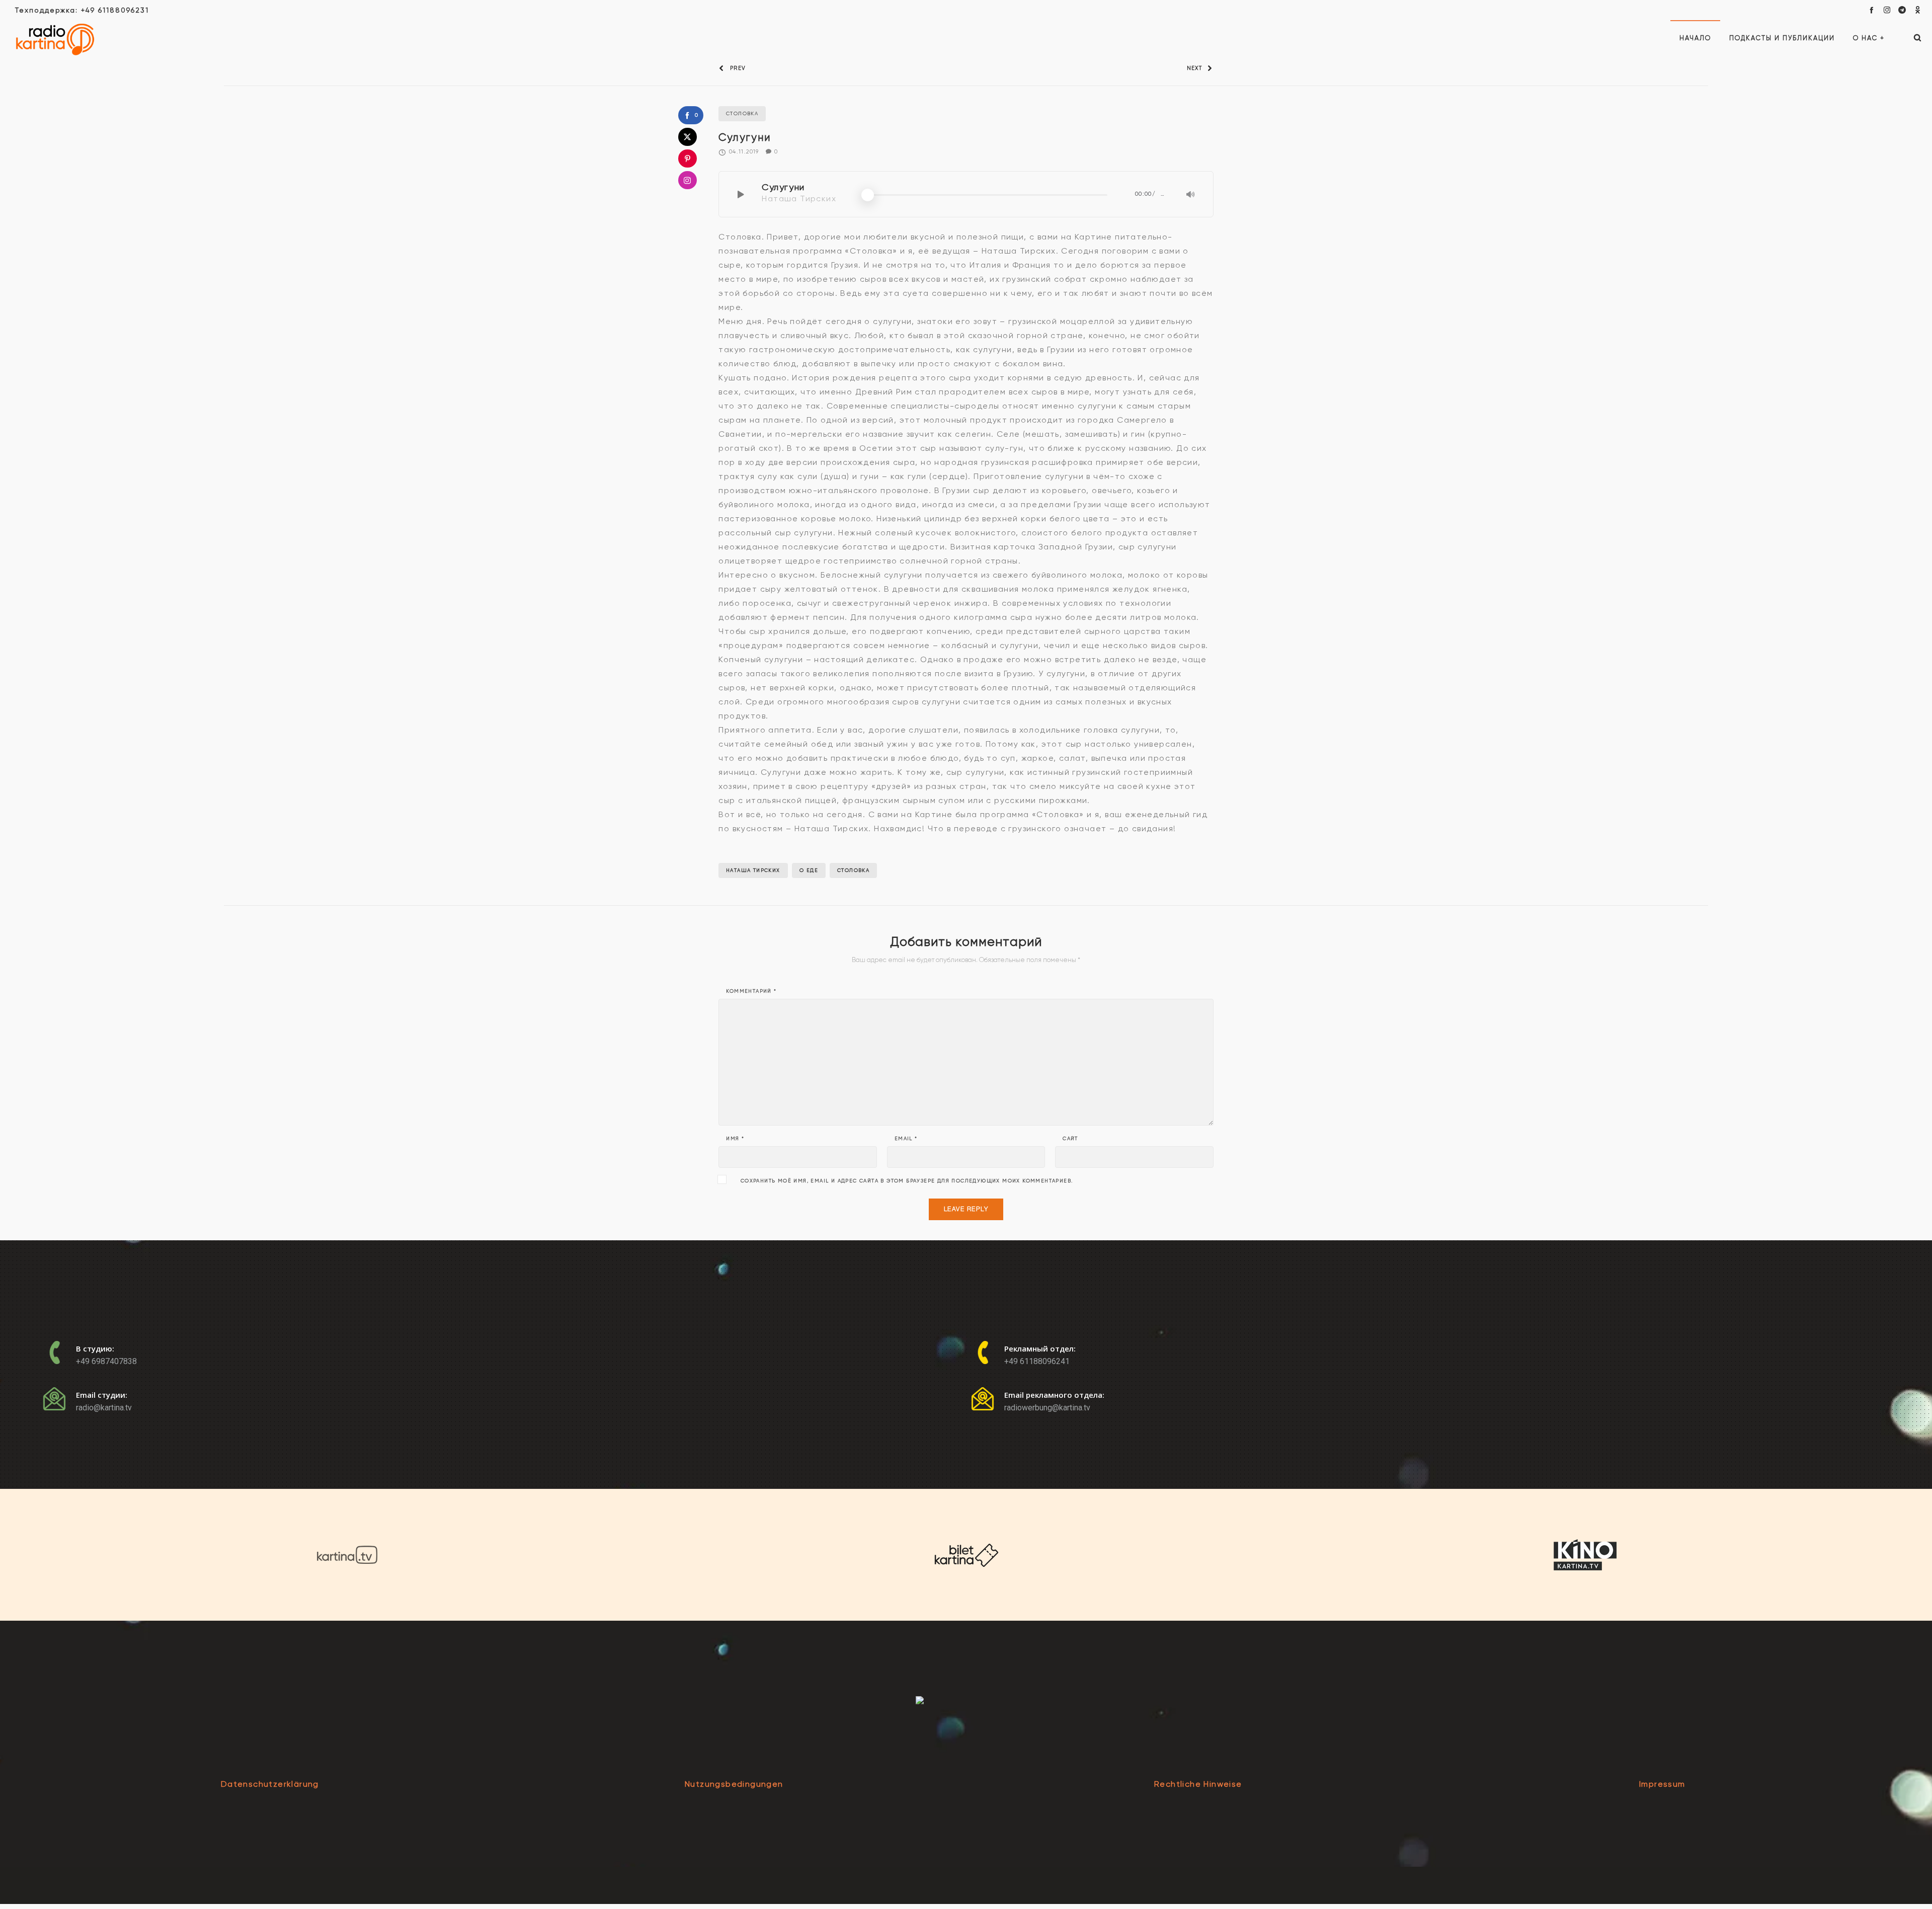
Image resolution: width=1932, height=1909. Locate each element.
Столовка (853, 870)
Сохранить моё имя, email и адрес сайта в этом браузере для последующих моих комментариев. (907, 1181)
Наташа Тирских (753, 870)
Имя (735, 1139)
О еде (809, 870)
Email (906, 1139)
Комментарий (751, 991)
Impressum (1662, 1784)
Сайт (1070, 1139)
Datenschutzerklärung (270, 1784)
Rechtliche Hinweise (1198, 1784)
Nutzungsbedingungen (734, 1784)
